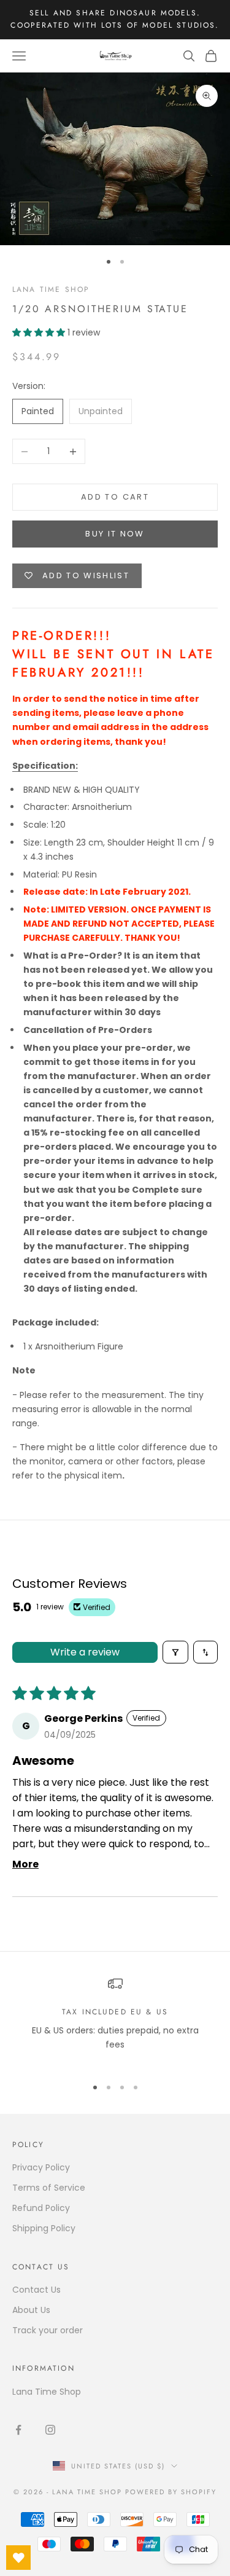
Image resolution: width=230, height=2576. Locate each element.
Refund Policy (41, 2208)
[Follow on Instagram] (50, 2430)
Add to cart (115, 497)
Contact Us (36, 2290)
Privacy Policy (41, 2167)
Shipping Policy (44, 2228)
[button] (40, 332)
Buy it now (115, 534)
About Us (31, 2310)
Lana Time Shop (51, 289)
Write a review (85, 1652)
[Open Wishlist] (18, 2558)
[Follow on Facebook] (18, 2430)
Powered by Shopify (171, 2492)
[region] (115, 2021)
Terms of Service (49, 2188)
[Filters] (175, 1652)
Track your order (48, 2330)
